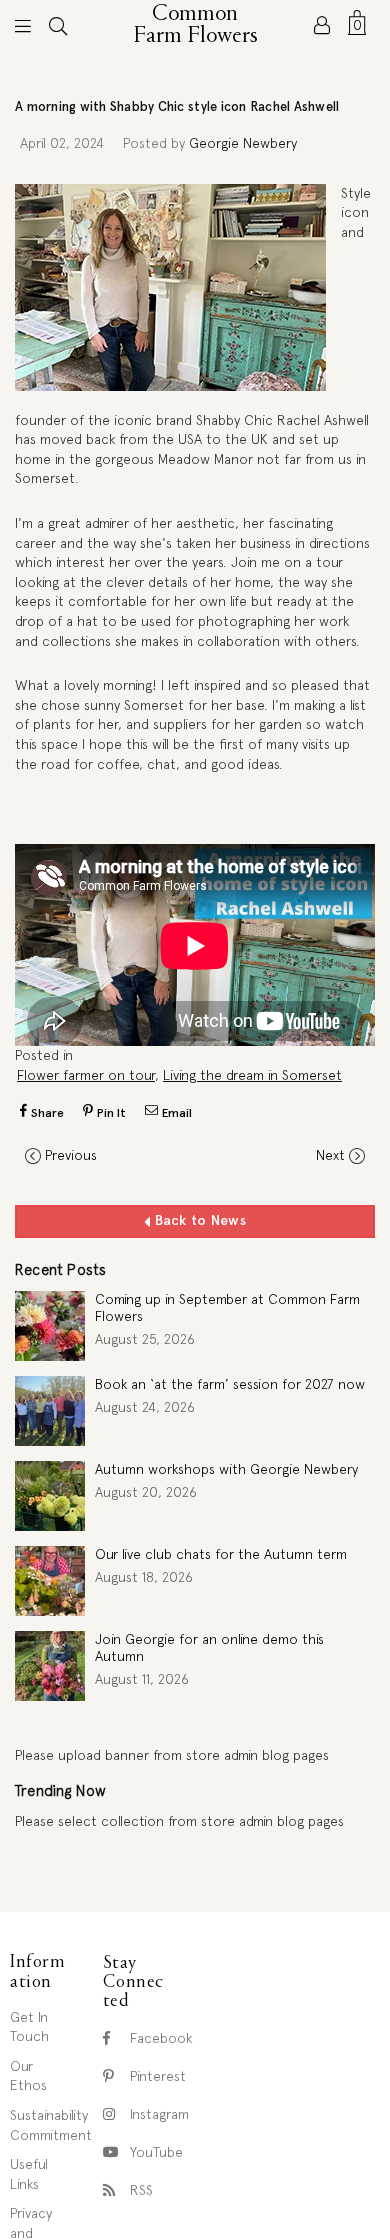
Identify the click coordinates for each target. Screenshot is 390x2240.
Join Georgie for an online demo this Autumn (209, 1647)
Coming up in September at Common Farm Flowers (227, 1307)
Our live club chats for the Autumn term (221, 1554)
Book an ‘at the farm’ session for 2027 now (230, 1384)
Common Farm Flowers (196, 25)
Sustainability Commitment (51, 2125)
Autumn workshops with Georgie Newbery (226, 1469)
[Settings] (322, 25)
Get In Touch (29, 2027)
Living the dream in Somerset (252, 1075)
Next (330, 1155)
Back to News (198, 1220)
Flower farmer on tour (86, 1075)
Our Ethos (28, 2076)
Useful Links (29, 2174)
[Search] (58, 25)
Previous (71, 1155)
